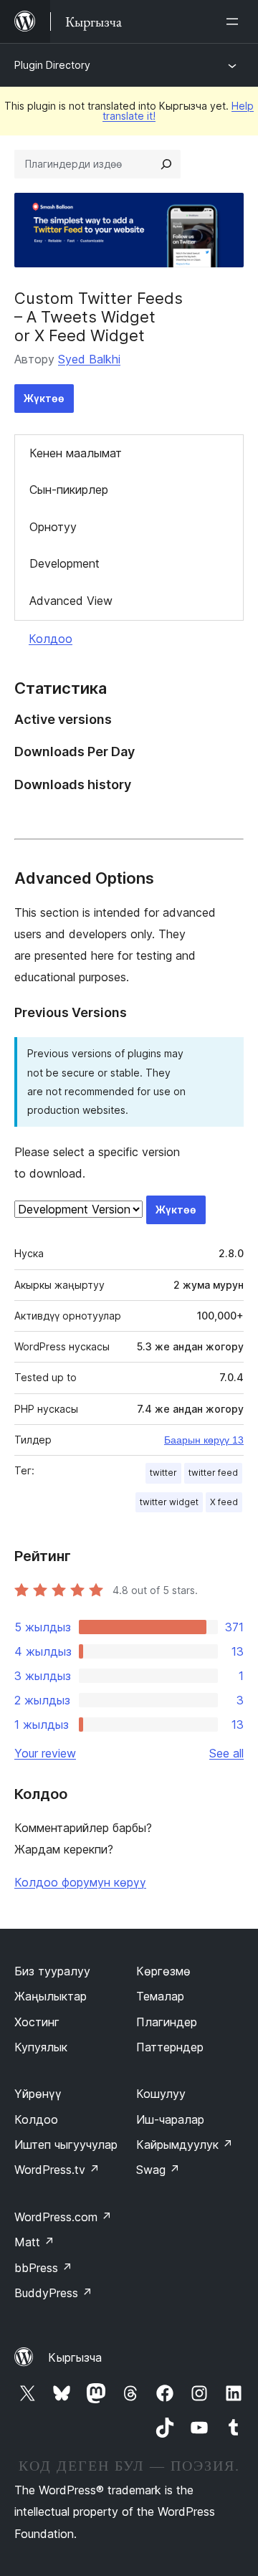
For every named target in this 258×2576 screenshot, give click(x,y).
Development (64, 563)
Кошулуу (161, 2094)
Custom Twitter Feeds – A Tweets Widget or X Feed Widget (99, 317)
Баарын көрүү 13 (204, 1440)
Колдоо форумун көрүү (80, 1882)
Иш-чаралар (170, 2119)
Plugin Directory (52, 65)
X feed (224, 1502)
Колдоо (51, 639)
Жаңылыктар (51, 1996)
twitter (163, 1473)
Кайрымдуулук (185, 2145)
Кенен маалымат (76, 453)
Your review (45, 1753)
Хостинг (37, 2022)
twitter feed (213, 1473)
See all (226, 1753)
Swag (158, 2170)
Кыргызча (75, 2357)
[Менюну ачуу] (235, 22)
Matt (34, 2242)
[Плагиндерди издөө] (166, 164)
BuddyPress (53, 2293)
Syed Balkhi (89, 359)
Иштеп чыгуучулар (66, 2145)
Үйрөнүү (38, 2094)
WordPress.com (63, 2217)
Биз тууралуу (52, 1971)
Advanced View (71, 601)
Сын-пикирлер (69, 490)
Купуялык (41, 2047)
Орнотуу (53, 527)
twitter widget (169, 1502)
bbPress (43, 2268)
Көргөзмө (163, 1971)
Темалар (160, 1996)
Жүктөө (44, 398)
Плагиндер (167, 2022)
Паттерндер (170, 2047)
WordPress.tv (57, 2170)
